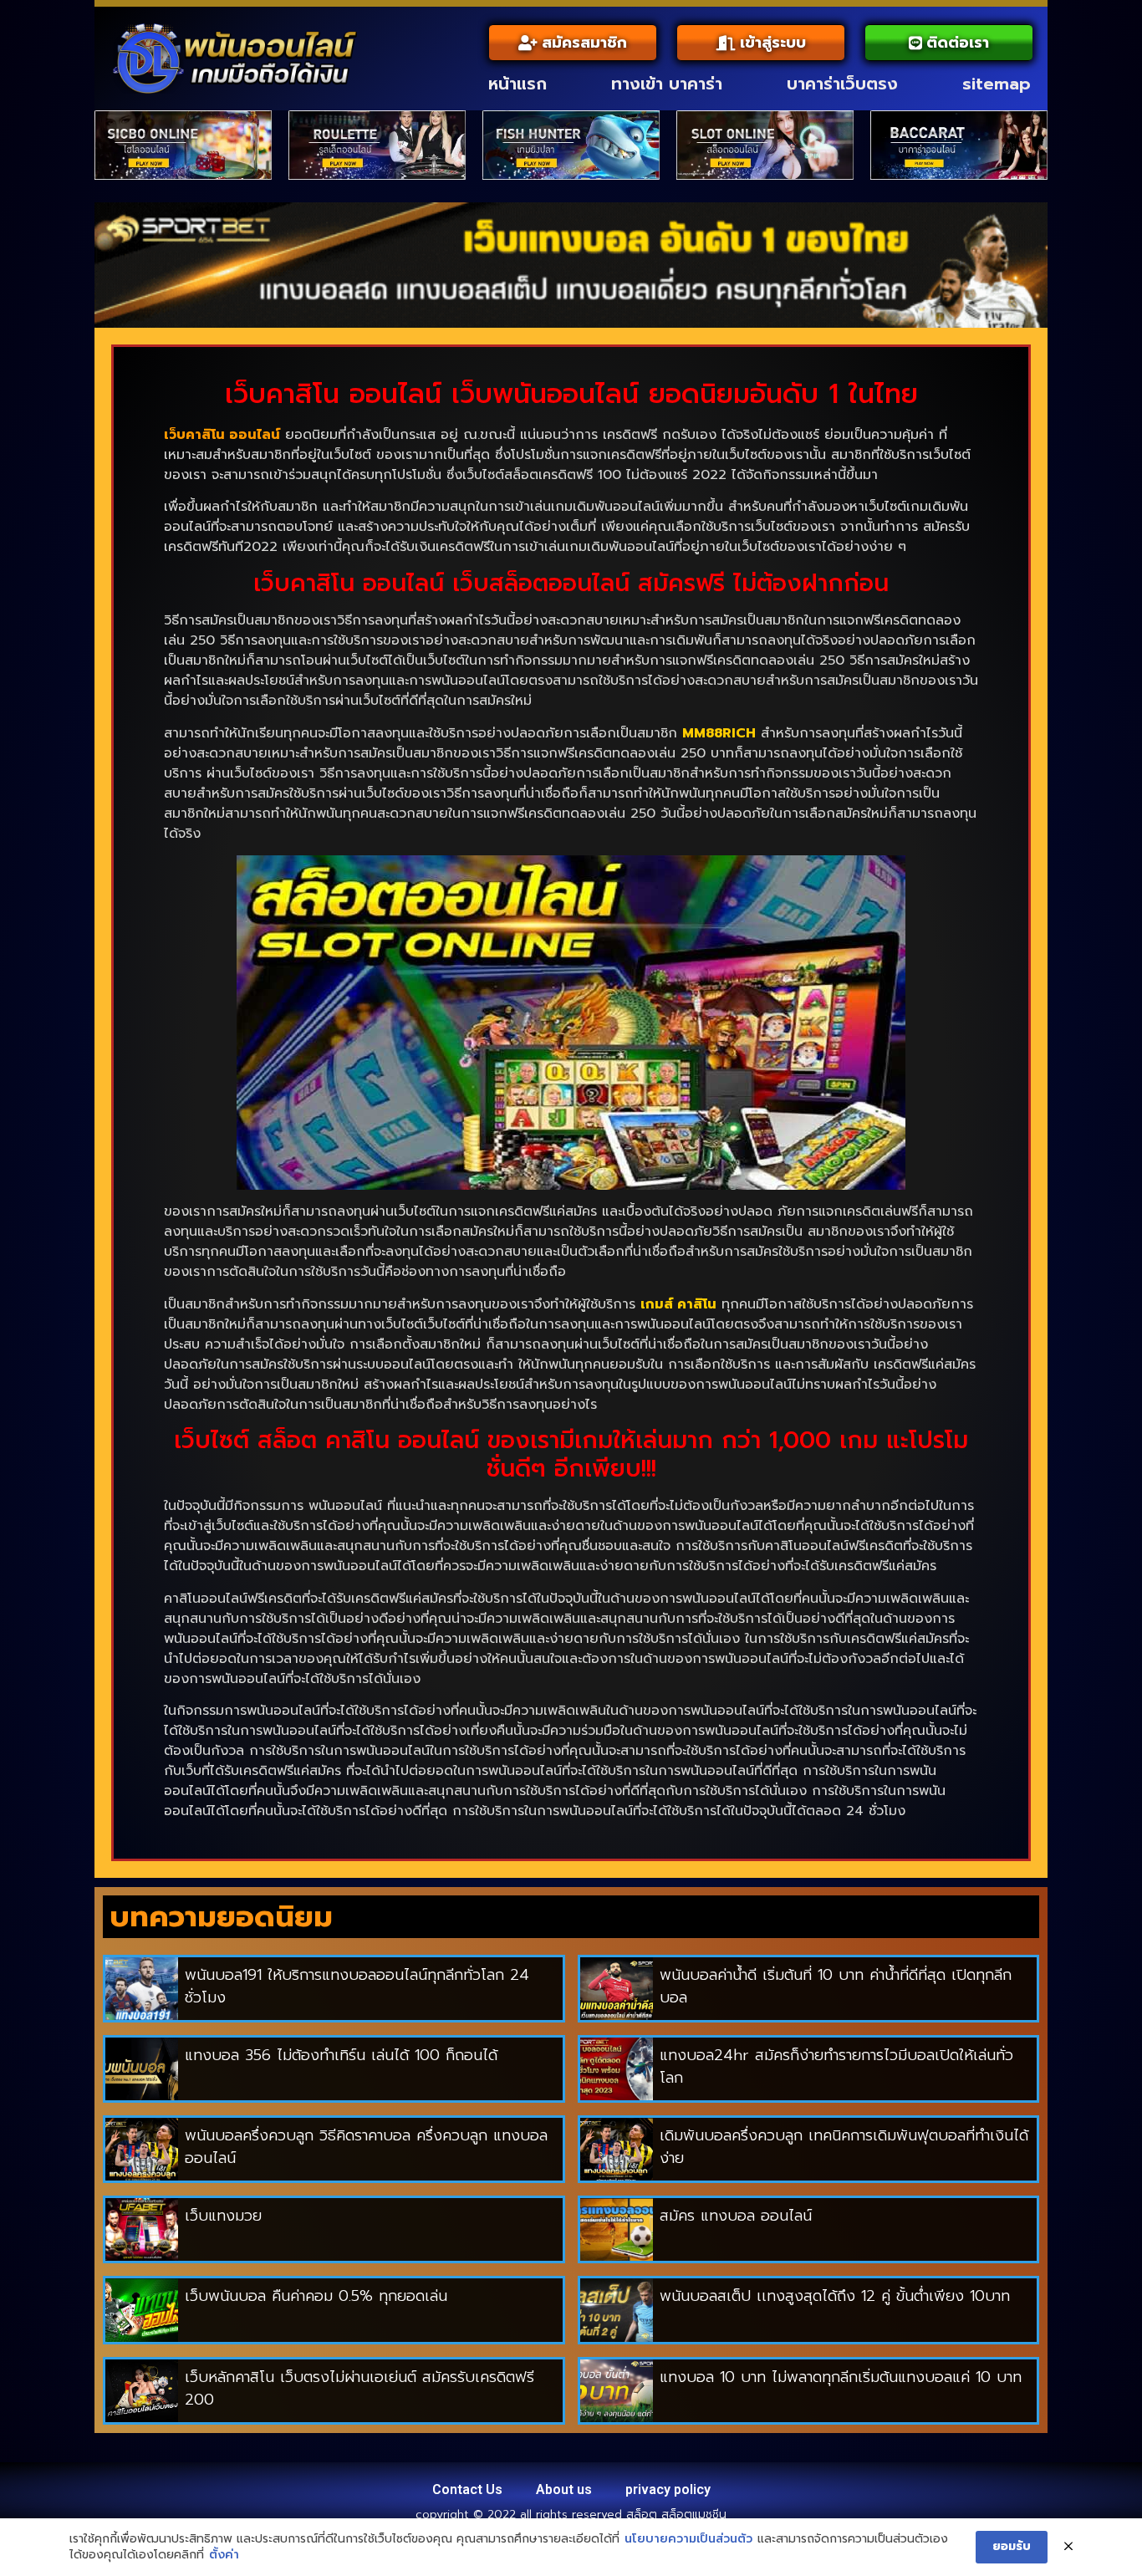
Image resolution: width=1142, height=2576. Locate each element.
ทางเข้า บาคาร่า (667, 84)
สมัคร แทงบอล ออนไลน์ (739, 2216)
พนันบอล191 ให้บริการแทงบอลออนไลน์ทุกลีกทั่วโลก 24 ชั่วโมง (357, 1986)
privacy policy (668, 2489)
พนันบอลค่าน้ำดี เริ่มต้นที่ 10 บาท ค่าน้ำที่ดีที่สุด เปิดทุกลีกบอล (836, 1986)
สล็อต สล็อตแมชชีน (676, 2515)
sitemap (997, 84)
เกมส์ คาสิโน (678, 1304)
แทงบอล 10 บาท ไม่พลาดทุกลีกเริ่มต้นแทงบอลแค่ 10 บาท (841, 2377)
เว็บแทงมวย (223, 2216)
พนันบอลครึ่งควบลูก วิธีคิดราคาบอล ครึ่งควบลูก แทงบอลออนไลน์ (366, 2147)
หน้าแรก (517, 84)
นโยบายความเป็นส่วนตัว (688, 2539)
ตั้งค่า (224, 2555)
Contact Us (467, 2489)
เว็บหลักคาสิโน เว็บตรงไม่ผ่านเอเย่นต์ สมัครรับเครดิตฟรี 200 (359, 2388)
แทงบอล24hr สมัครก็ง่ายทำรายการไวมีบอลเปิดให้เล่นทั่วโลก (836, 2066)
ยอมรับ (1012, 2546)
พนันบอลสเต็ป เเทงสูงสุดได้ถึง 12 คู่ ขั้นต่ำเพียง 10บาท (835, 2296)
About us (564, 2489)
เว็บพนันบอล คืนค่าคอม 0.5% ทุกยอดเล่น (316, 2296)
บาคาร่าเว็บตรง (842, 84)
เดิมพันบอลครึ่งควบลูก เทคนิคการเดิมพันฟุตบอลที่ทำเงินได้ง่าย (844, 2147)
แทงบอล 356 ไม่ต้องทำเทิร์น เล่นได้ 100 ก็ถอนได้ (341, 2055)
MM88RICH (719, 733)
